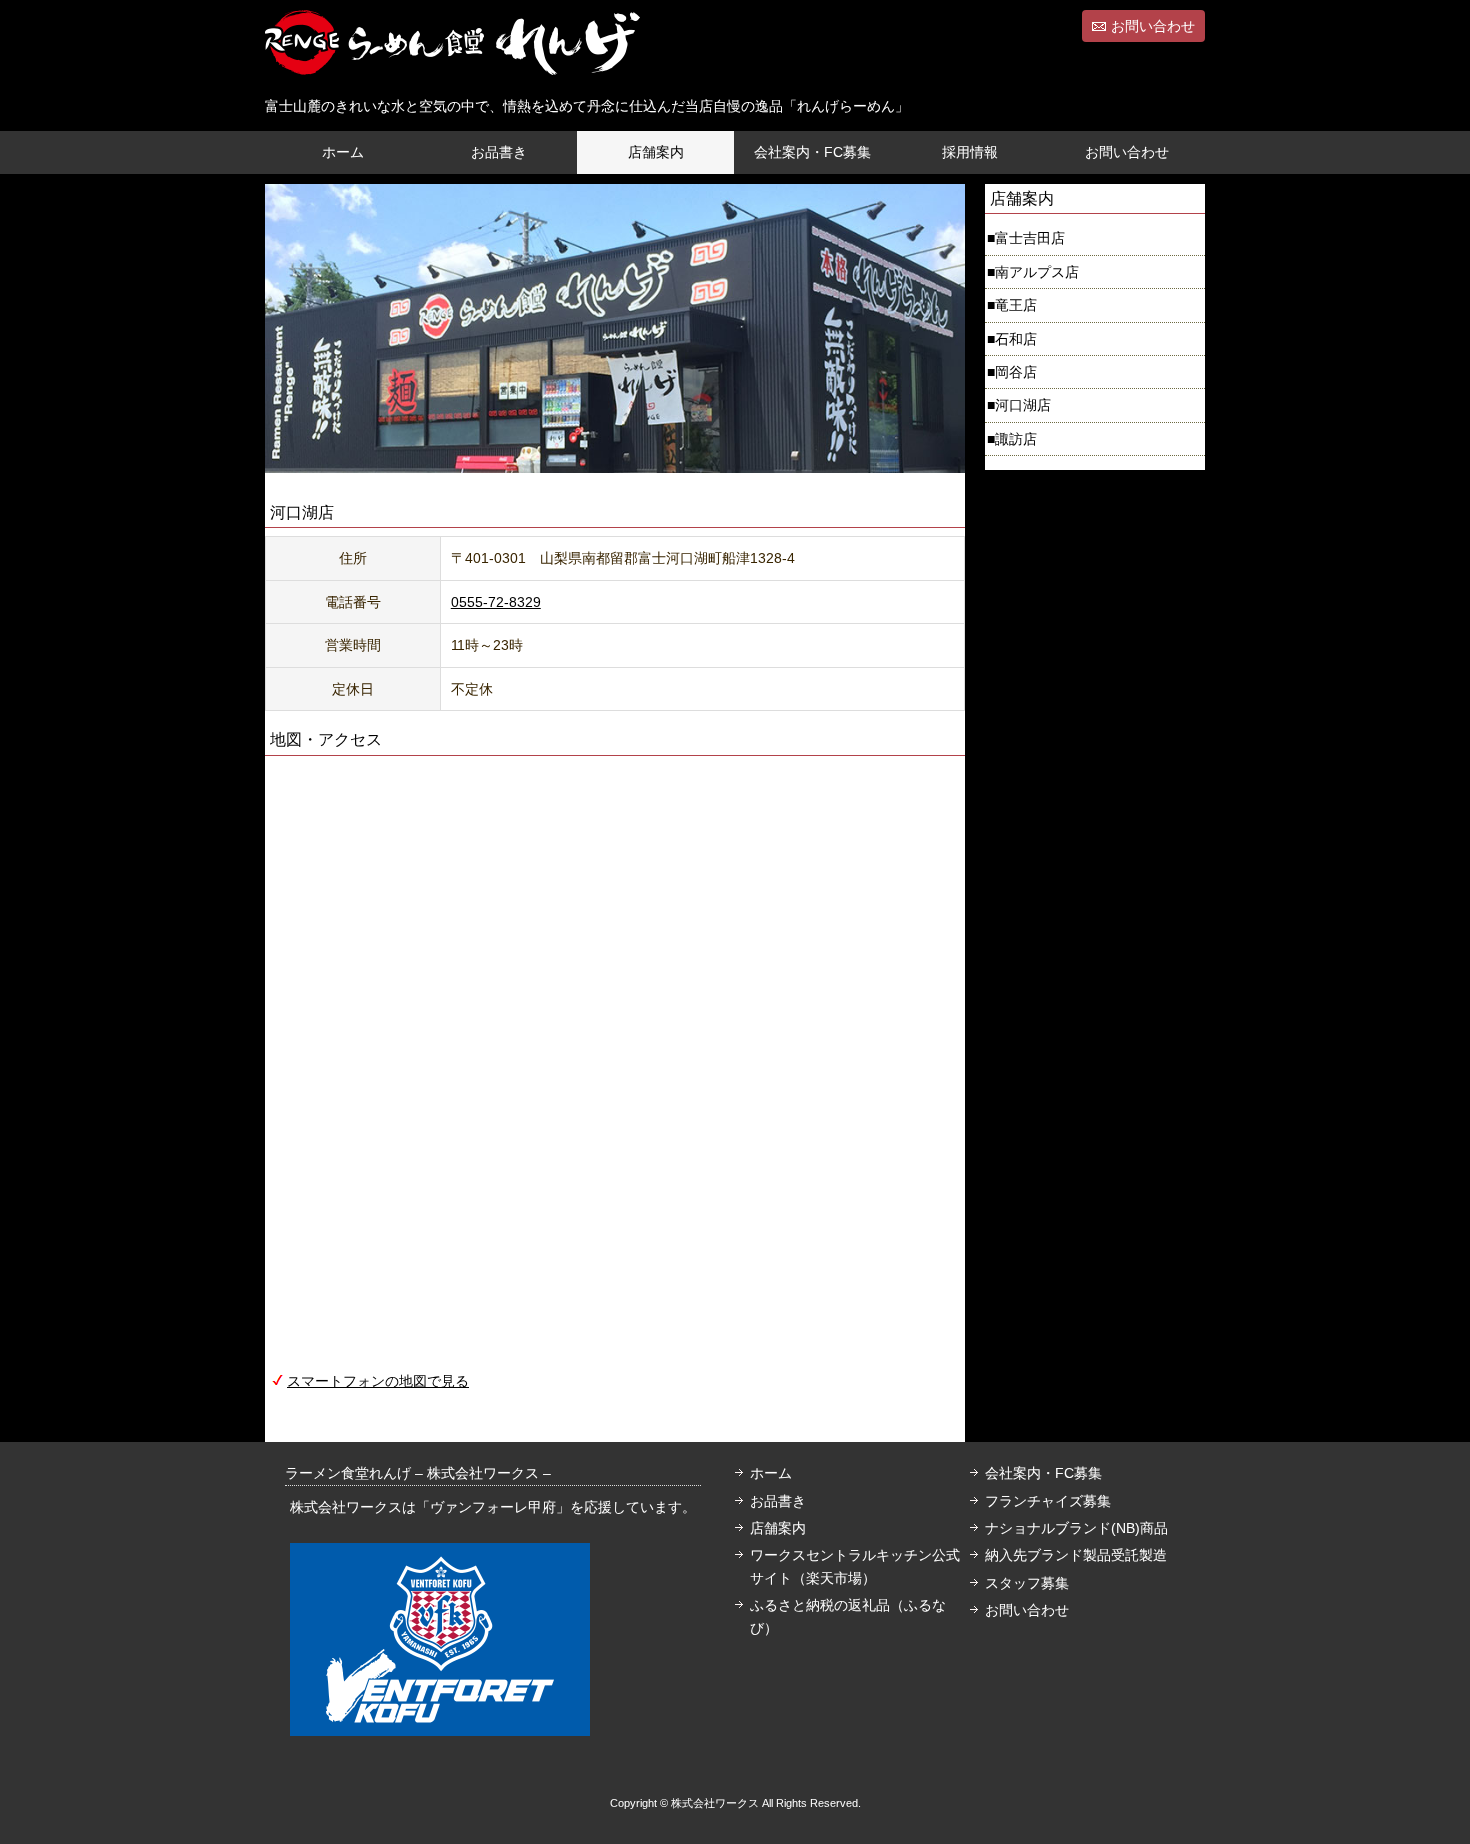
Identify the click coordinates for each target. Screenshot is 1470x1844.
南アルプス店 (1037, 272)
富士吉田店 (1030, 238)
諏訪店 (1016, 439)
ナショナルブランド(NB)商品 (1076, 1528)
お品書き (499, 152)
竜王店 (1016, 305)
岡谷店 (1016, 372)
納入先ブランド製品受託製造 (1076, 1555)
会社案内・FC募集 (812, 152)
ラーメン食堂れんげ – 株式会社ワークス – (418, 1473)
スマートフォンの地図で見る (378, 1381)
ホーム (343, 152)
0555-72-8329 (496, 602)
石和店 (1016, 339)
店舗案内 (656, 152)
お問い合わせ (1153, 26)
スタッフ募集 (1027, 1583)
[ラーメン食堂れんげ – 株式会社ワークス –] (453, 57)
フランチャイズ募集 (1048, 1501)
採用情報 (970, 152)
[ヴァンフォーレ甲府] (440, 1725)
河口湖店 (1023, 405)
